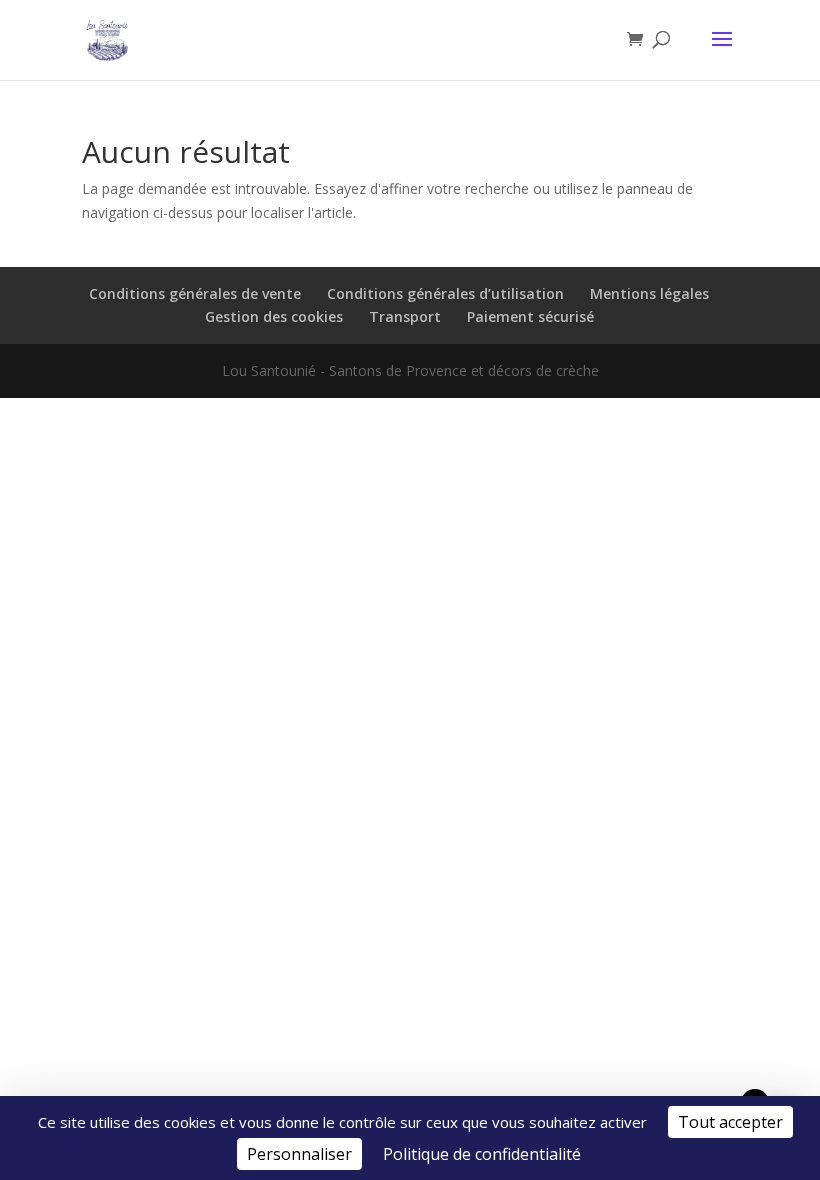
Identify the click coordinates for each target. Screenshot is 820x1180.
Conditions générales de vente (195, 293)
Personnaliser (299, 1154)
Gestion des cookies (274, 316)
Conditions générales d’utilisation (445, 293)
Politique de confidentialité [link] (482, 1154)
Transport (405, 316)
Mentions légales (649, 293)
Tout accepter (730, 1122)
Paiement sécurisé (530, 316)
